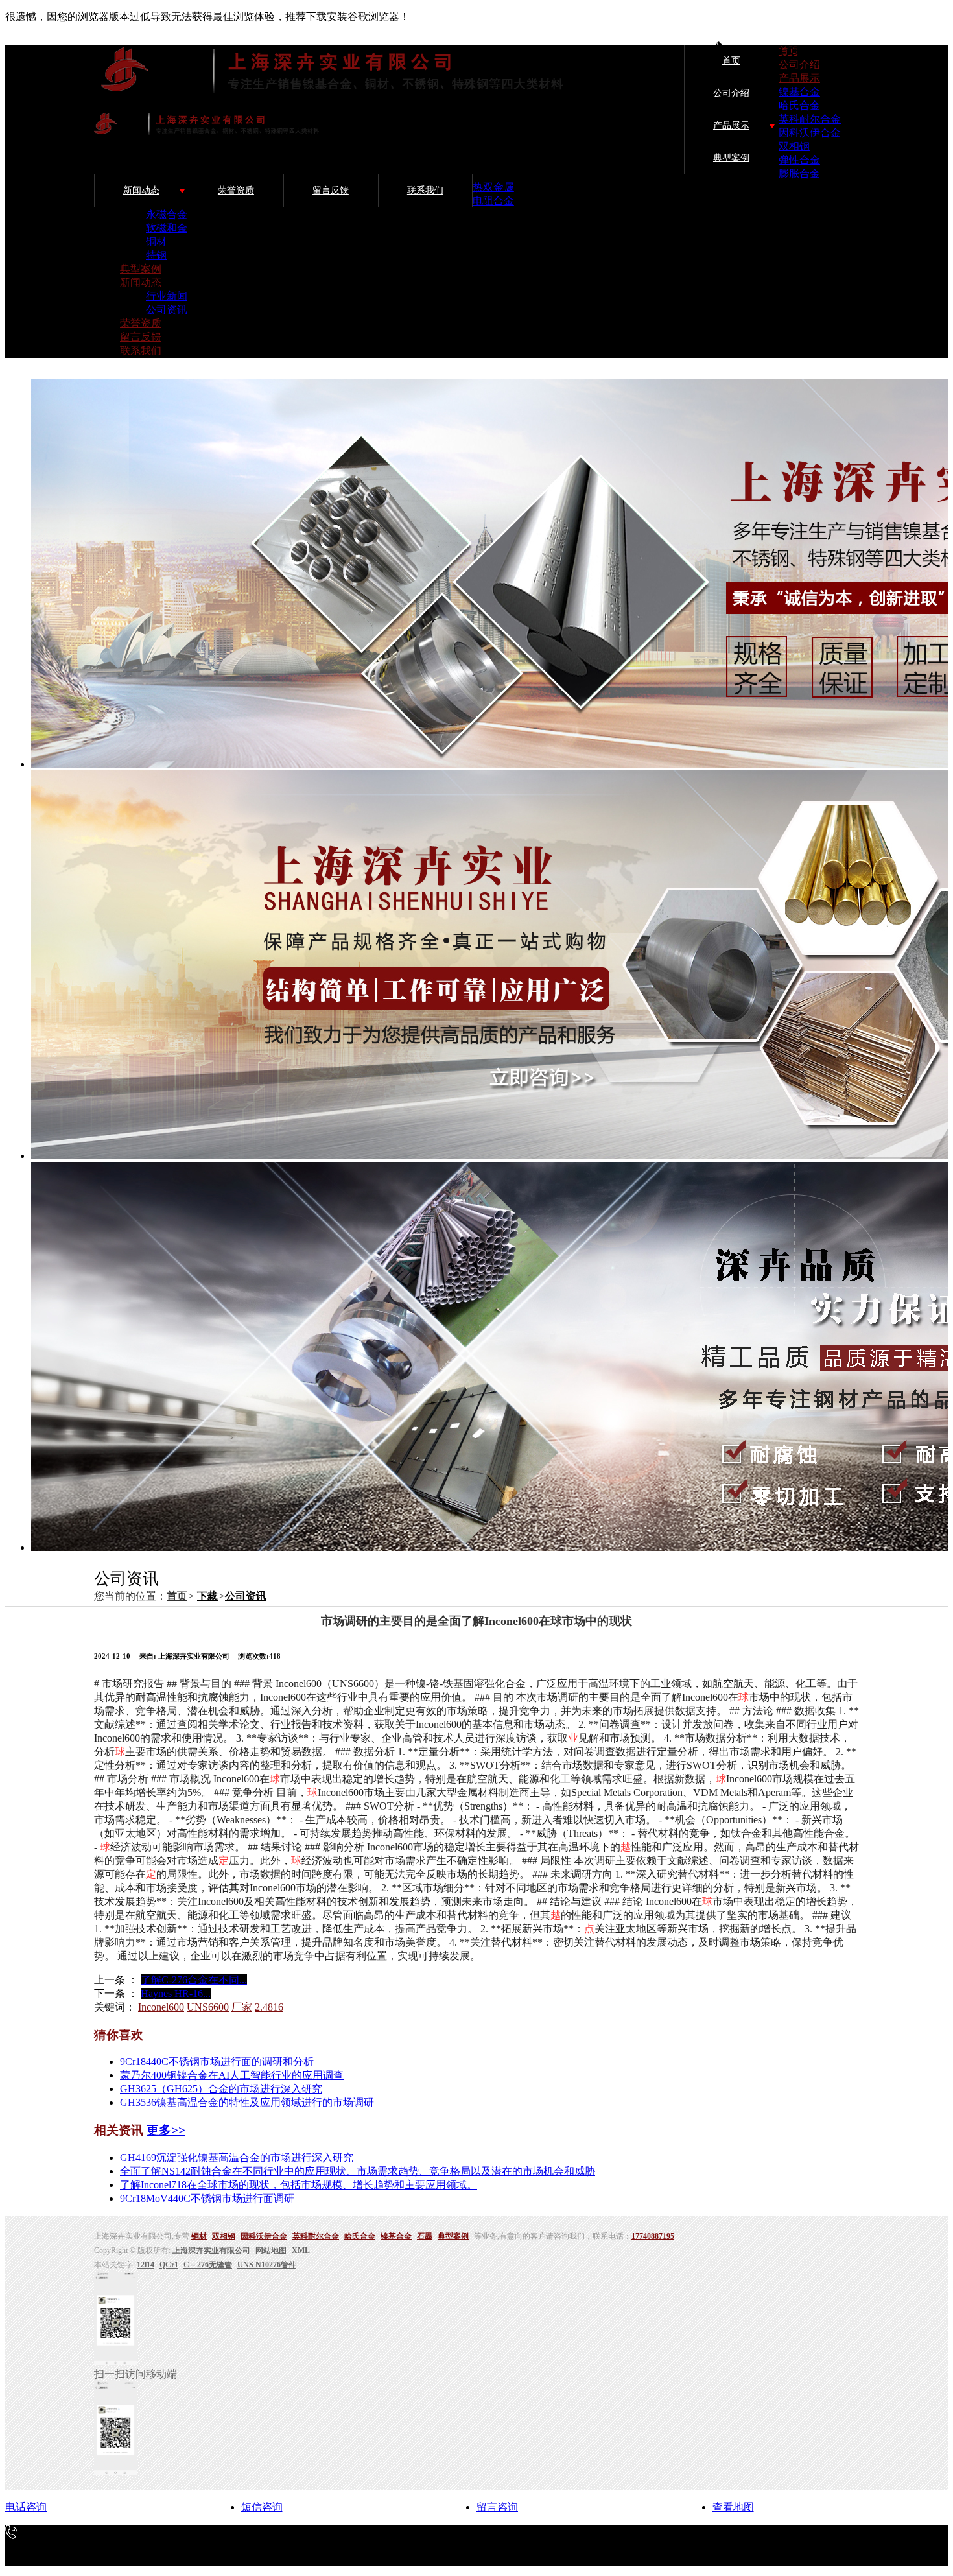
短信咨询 (262, 2507)
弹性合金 (799, 160)
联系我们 (425, 190)
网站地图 (271, 2251)
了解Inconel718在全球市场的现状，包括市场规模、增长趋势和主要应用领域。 (299, 2185)
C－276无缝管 (208, 2265)
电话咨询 (26, 2507)
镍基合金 (799, 92)
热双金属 (493, 187)
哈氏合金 (799, 105)
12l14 (146, 2265)
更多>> (166, 2130)
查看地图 (733, 2507)
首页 (731, 61)
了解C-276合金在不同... (194, 1980)
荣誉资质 (236, 190)
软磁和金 (167, 228)
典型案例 (731, 158)
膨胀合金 (799, 173)
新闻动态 (141, 190)
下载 (207, 1596)
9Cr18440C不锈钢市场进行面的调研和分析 (217, 2062)
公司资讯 (167, 310)
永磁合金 (167, 214)
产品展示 (731, 125)
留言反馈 (331, 190)
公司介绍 (731, 93)
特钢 (156, 255)
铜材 (156, 242)
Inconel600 (161, 2007)
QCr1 (169, 2265)
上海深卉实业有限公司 (211, 2251)
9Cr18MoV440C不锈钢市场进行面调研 (207, 2198)
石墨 (425, 2236)
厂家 (242, 2007)
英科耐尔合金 (810, 119)
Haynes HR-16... (176, 1993)
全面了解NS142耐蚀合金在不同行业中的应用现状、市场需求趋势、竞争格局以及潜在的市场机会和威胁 (358, 2171)
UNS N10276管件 (267, 2265)
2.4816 (269, 2007)
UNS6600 (208, 2007)
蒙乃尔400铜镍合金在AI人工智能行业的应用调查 (232, 2075)
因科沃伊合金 (810, 133)
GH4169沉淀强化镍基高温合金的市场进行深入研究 (237, 2157)
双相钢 (794, 146)
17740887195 (653, 2236)
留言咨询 (497, 2507)
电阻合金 (493, 201)
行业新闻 (167, 296)
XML (301, 2251)
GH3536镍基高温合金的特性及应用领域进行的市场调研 (247, 2102)
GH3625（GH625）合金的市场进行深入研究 (221, 2089)
